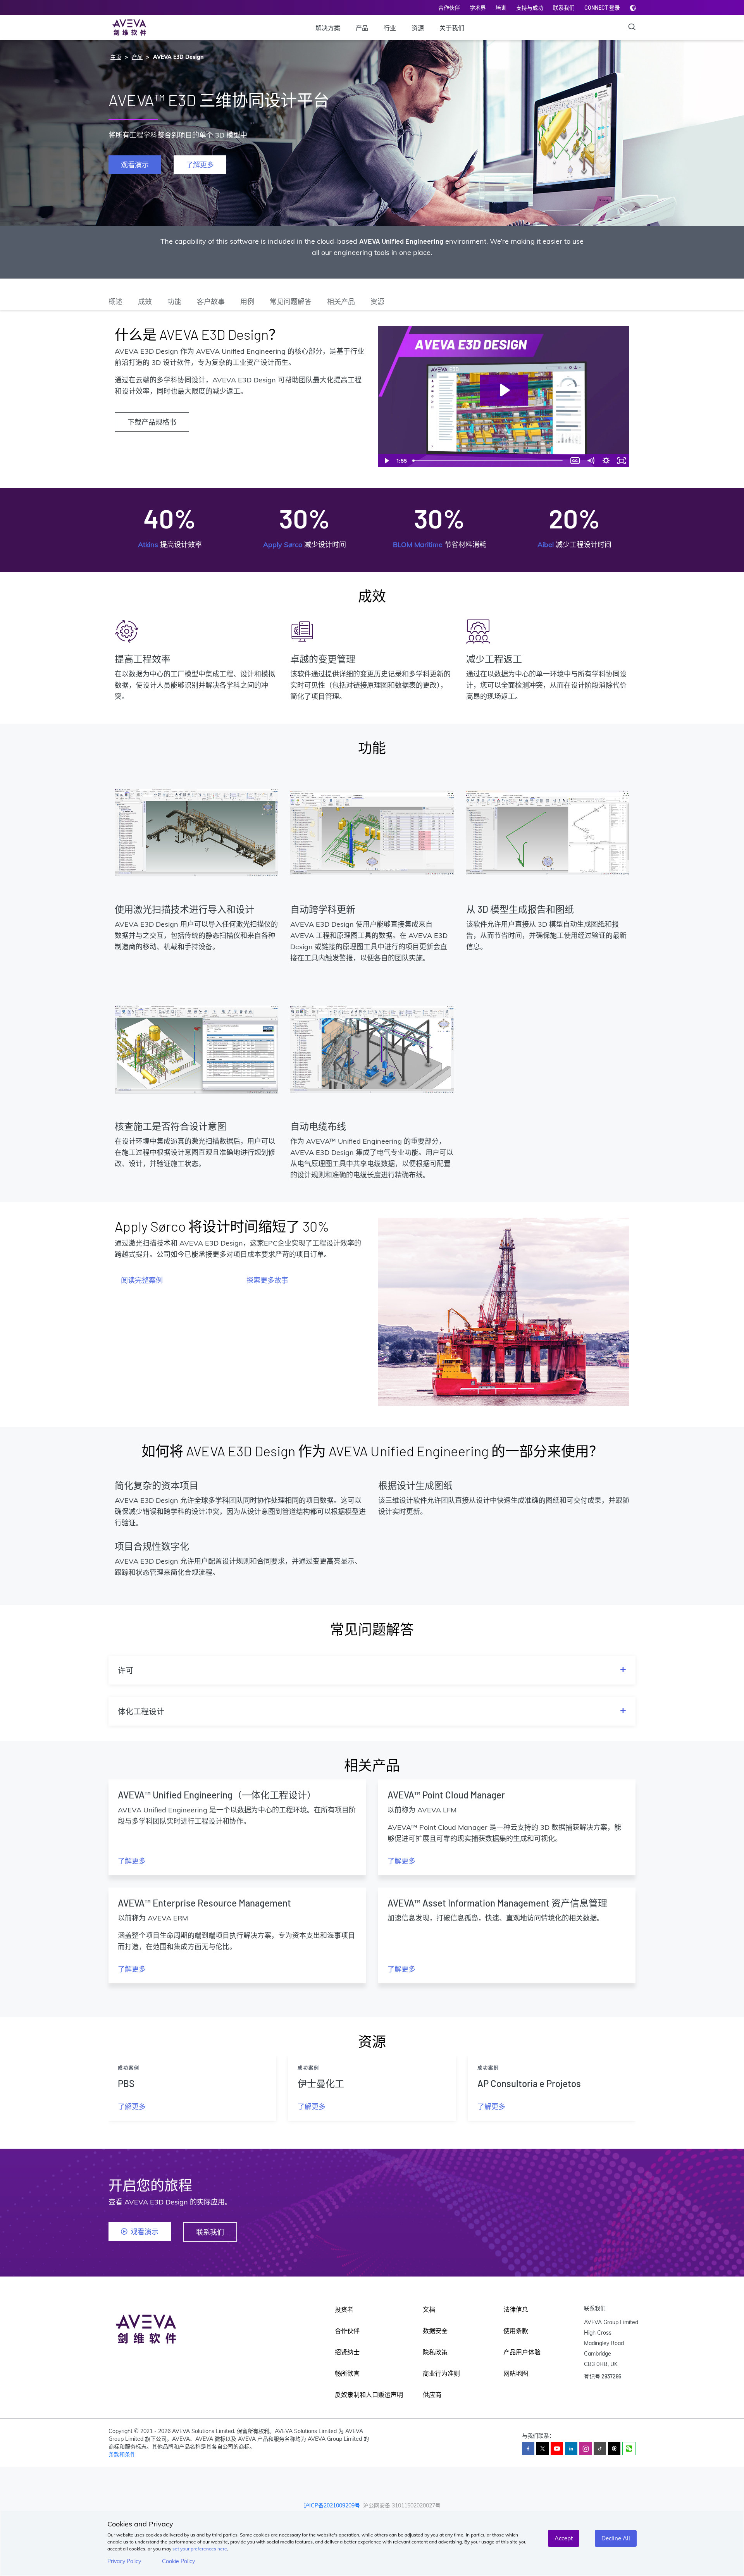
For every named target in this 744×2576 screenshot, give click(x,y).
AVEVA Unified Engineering (401, 241)
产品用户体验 (522, 2352)
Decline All (616, 2538)
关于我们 (452, 28)
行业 (390, 28)
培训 (501, 8)
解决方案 (328, 28)
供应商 (432, 2395)
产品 (362, 28)
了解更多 (200, 165)
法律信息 (516, 2309)
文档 (429, 2309)
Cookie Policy (178, 2561)
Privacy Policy (124, 2561)
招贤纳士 (347, 2352)
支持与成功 (530, 8)
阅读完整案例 (142, 1280)
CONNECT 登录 (602, 8)
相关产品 (341, 301)
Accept (564, 2538)
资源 (418, 28)
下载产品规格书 (152, 422)
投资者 (344, 2309)
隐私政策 (435, 2352)
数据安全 (435, 2331)
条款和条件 (122, 2454)
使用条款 (516, 2331)
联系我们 (564, 8)
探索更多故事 (267, 1280)
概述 (115, 301)
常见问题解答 (291, 301)
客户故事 (211, 301)
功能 (174, 301)
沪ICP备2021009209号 (332, 2505)
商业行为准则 (441, 2373)
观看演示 (135, 165)
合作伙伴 (449, 8)
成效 (145, 301)
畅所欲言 (347, 2373)
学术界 (478, 8)
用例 (247, 301)
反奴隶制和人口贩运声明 (369, 2395)
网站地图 (516, 2373)
